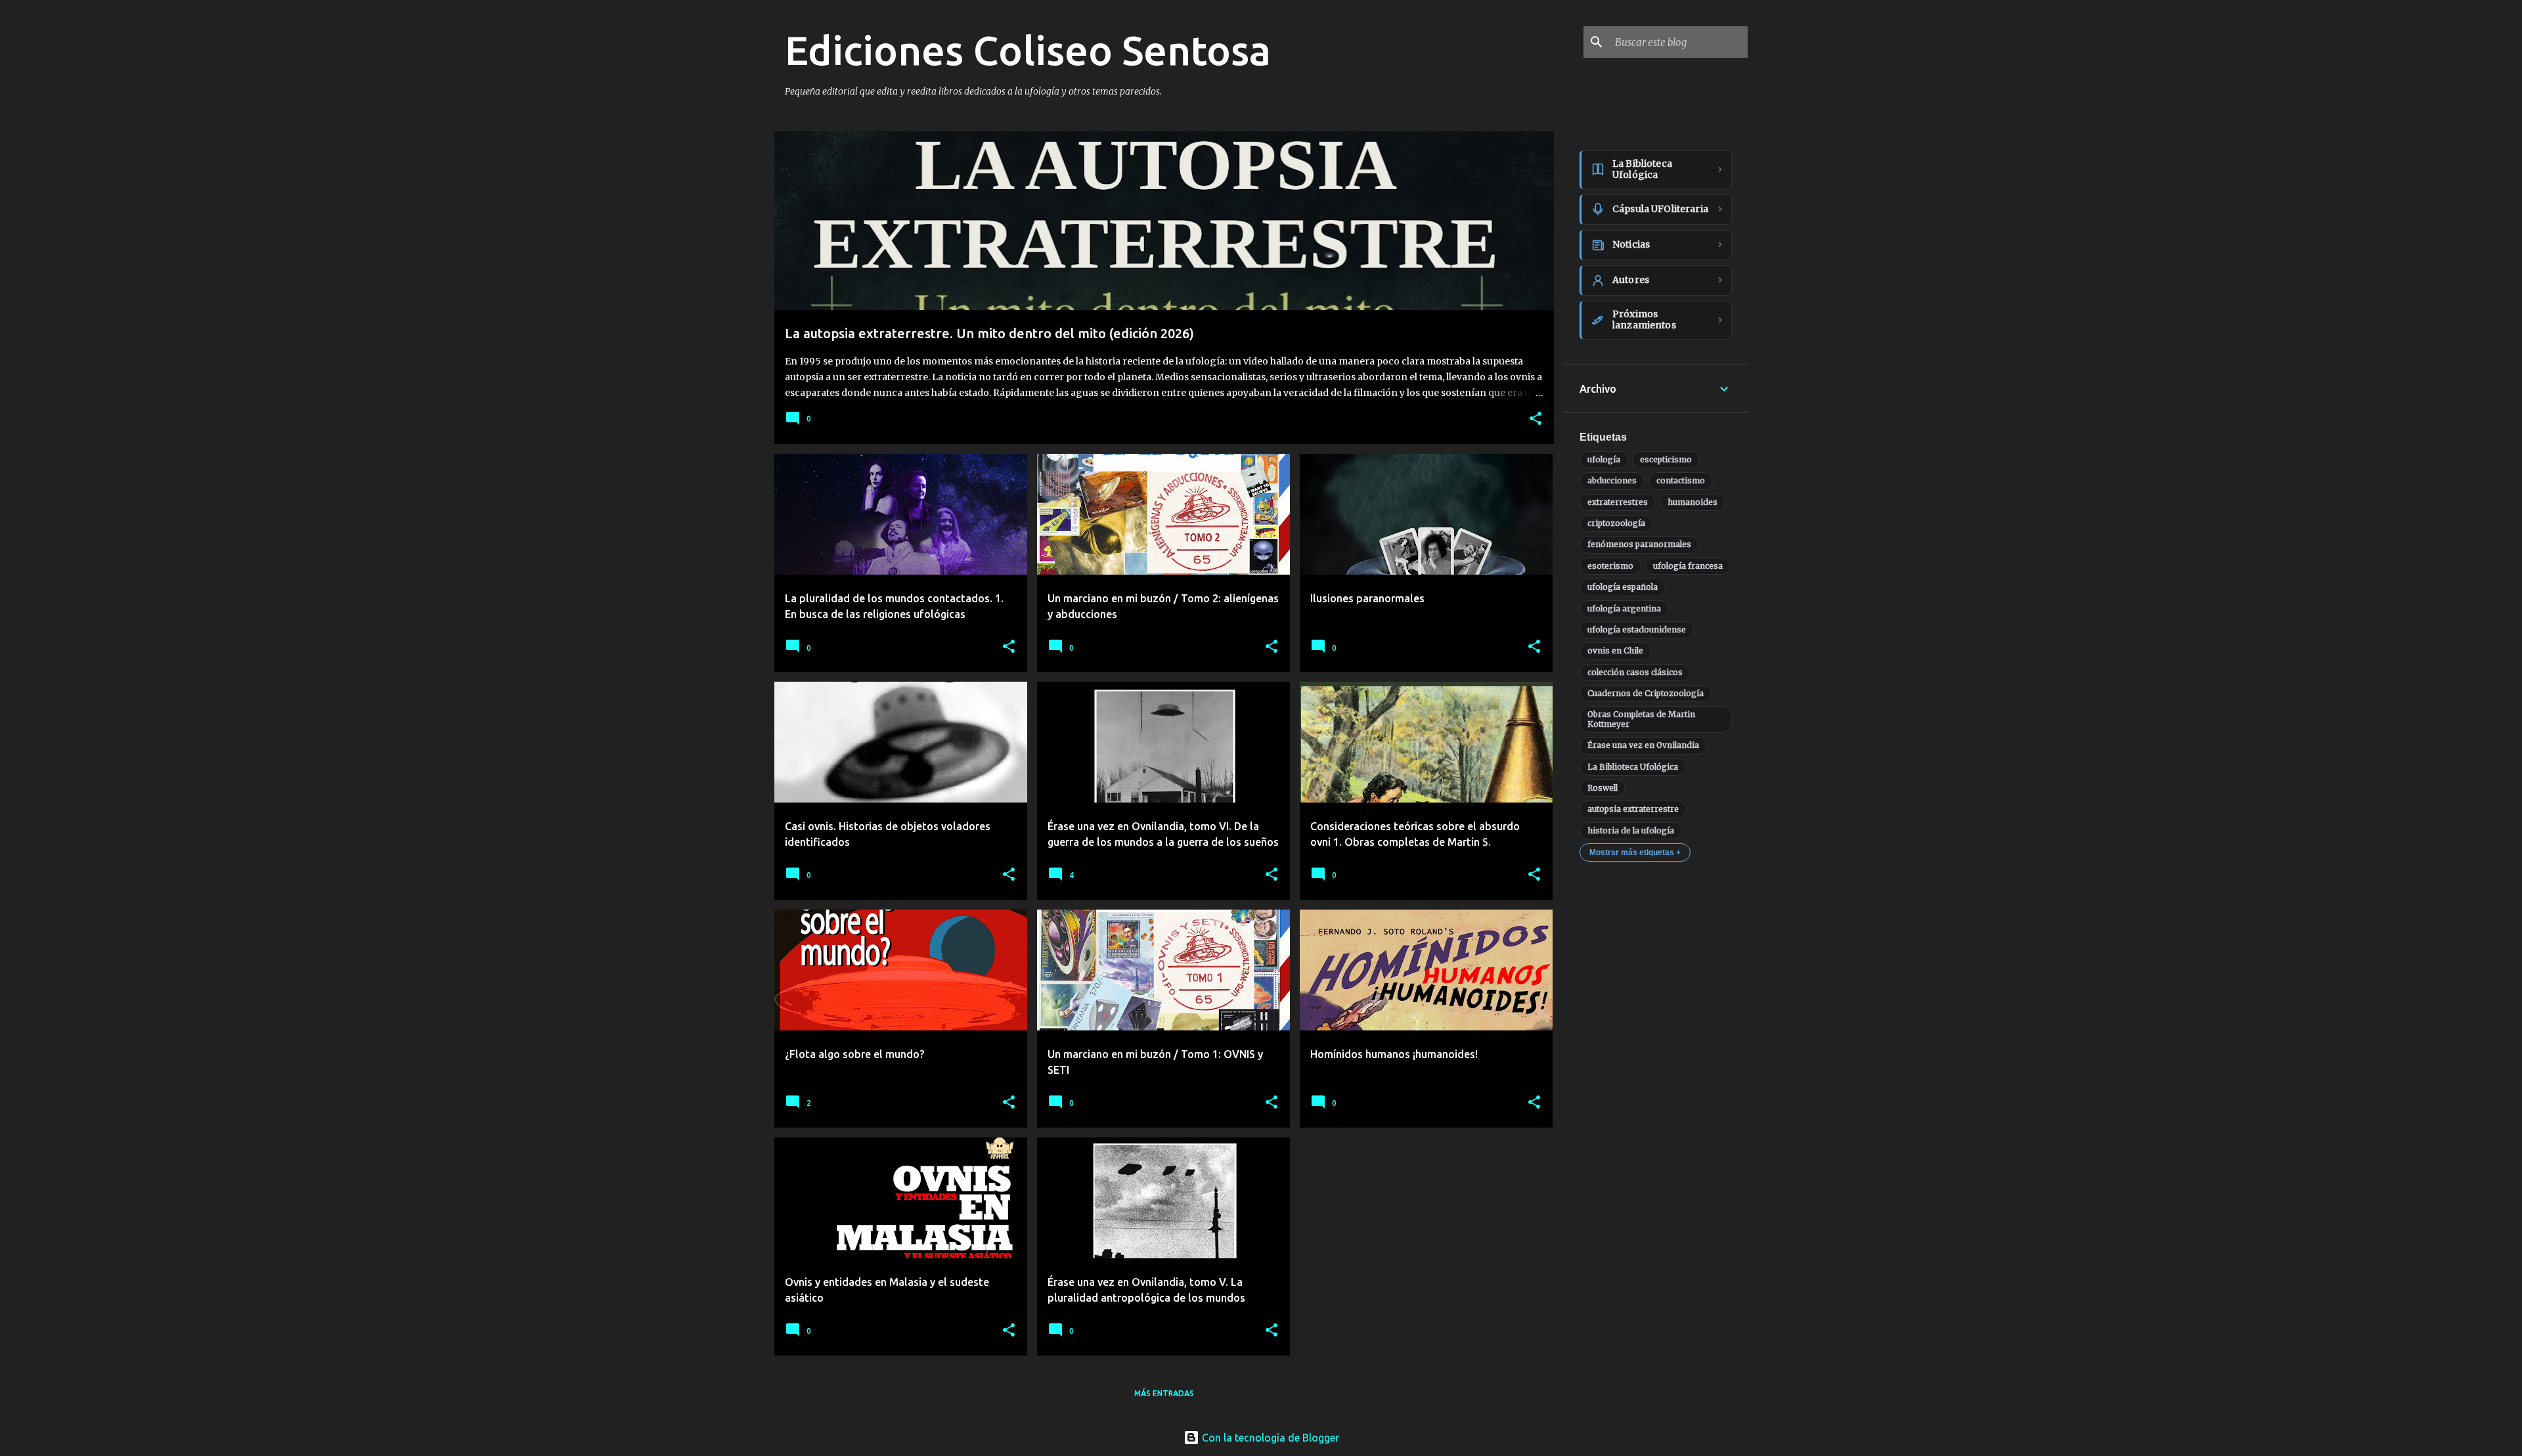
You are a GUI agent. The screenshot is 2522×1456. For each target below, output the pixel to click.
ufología (1604, 459)
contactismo (1681, 480)
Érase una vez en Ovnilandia (1643, 745)
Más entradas (1164, 1393)
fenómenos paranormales (1639, 544)
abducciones (1612, 480)
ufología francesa (1688, 566)
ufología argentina (1624, 608)
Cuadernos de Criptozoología (1646, 693)
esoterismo (1610, 566)
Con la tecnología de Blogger (1269, 1438)
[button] (1536, 419)
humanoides (1692, 502)
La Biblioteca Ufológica (1633, 767)
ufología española (1623, 587)
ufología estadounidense (1637, 629)
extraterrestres (1618, 502)
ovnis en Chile (1615, 651)
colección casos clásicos (1635, 672)
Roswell (1603, 788)
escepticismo (1666, 459)
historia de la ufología (1631, 830)
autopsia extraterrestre (1633, 809)
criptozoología (1616, 523)
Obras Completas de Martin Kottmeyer (1641, 719)
